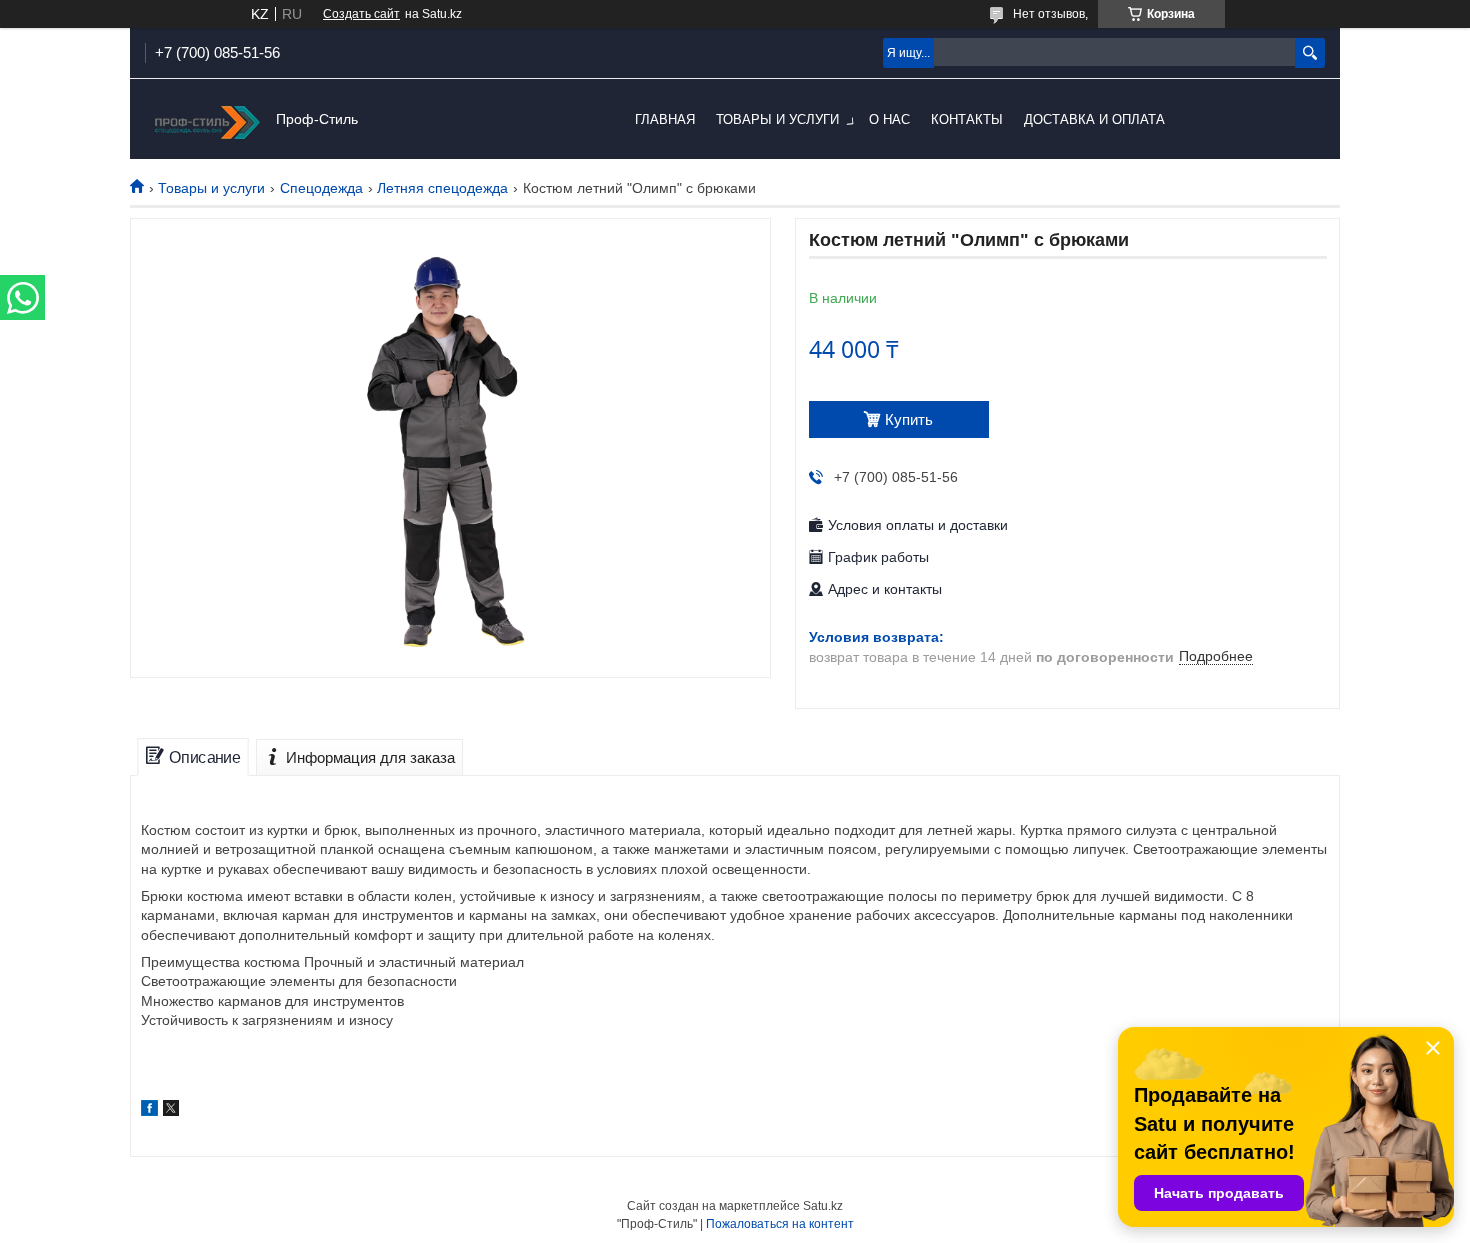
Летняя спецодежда (442, 188)
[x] (171, 1111)
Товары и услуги (777, 119)
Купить (909, 419)
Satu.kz (823, 1206)
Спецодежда (321, 188)
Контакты (967, 119)
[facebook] (149, 1111)
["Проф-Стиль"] (205, 120)
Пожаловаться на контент (780, 1224)
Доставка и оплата (1094, 119)
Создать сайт (361, 14)
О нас (889, 119)
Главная (665, 119)
